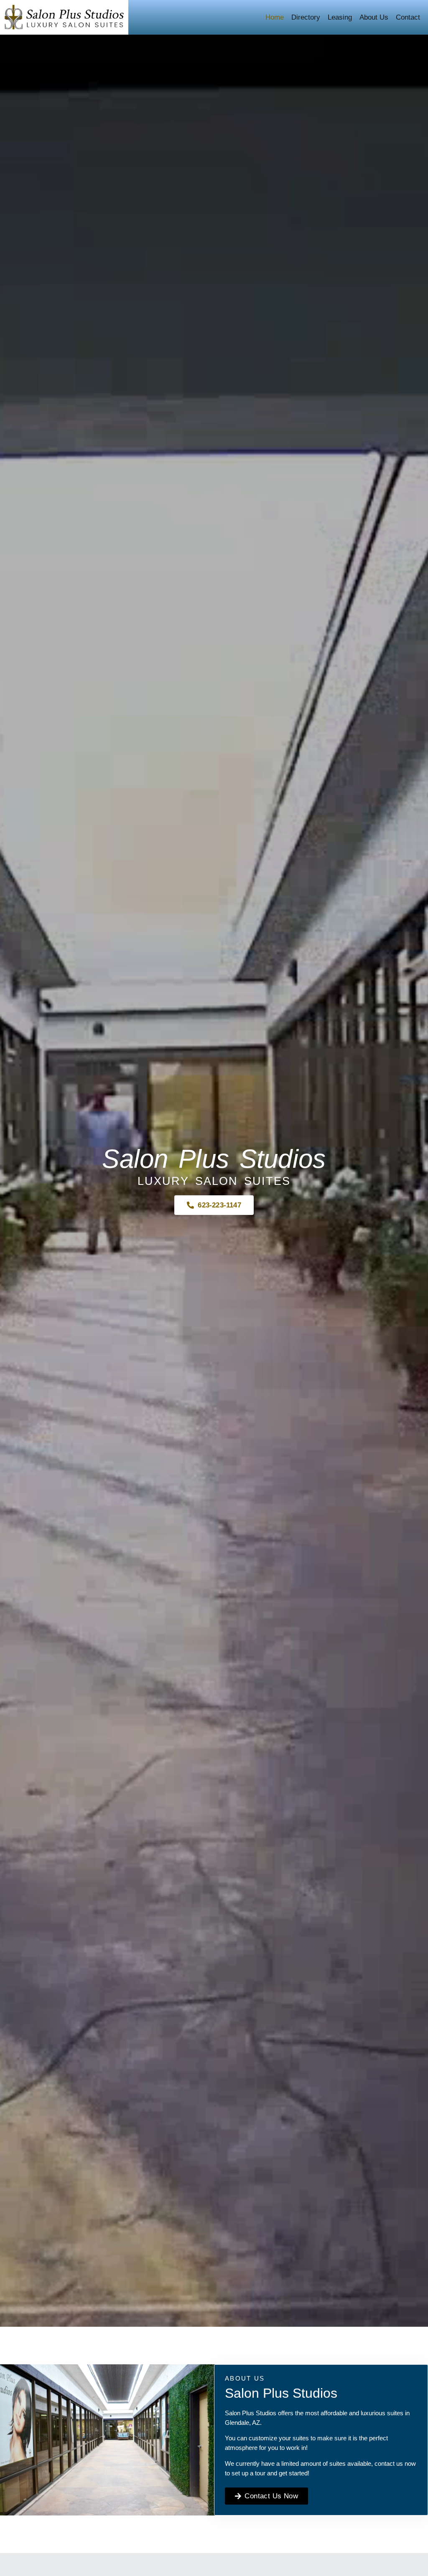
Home (275, 17)
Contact (408, 17)
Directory (306, 17)
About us (374, 17)
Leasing (340, 17)
